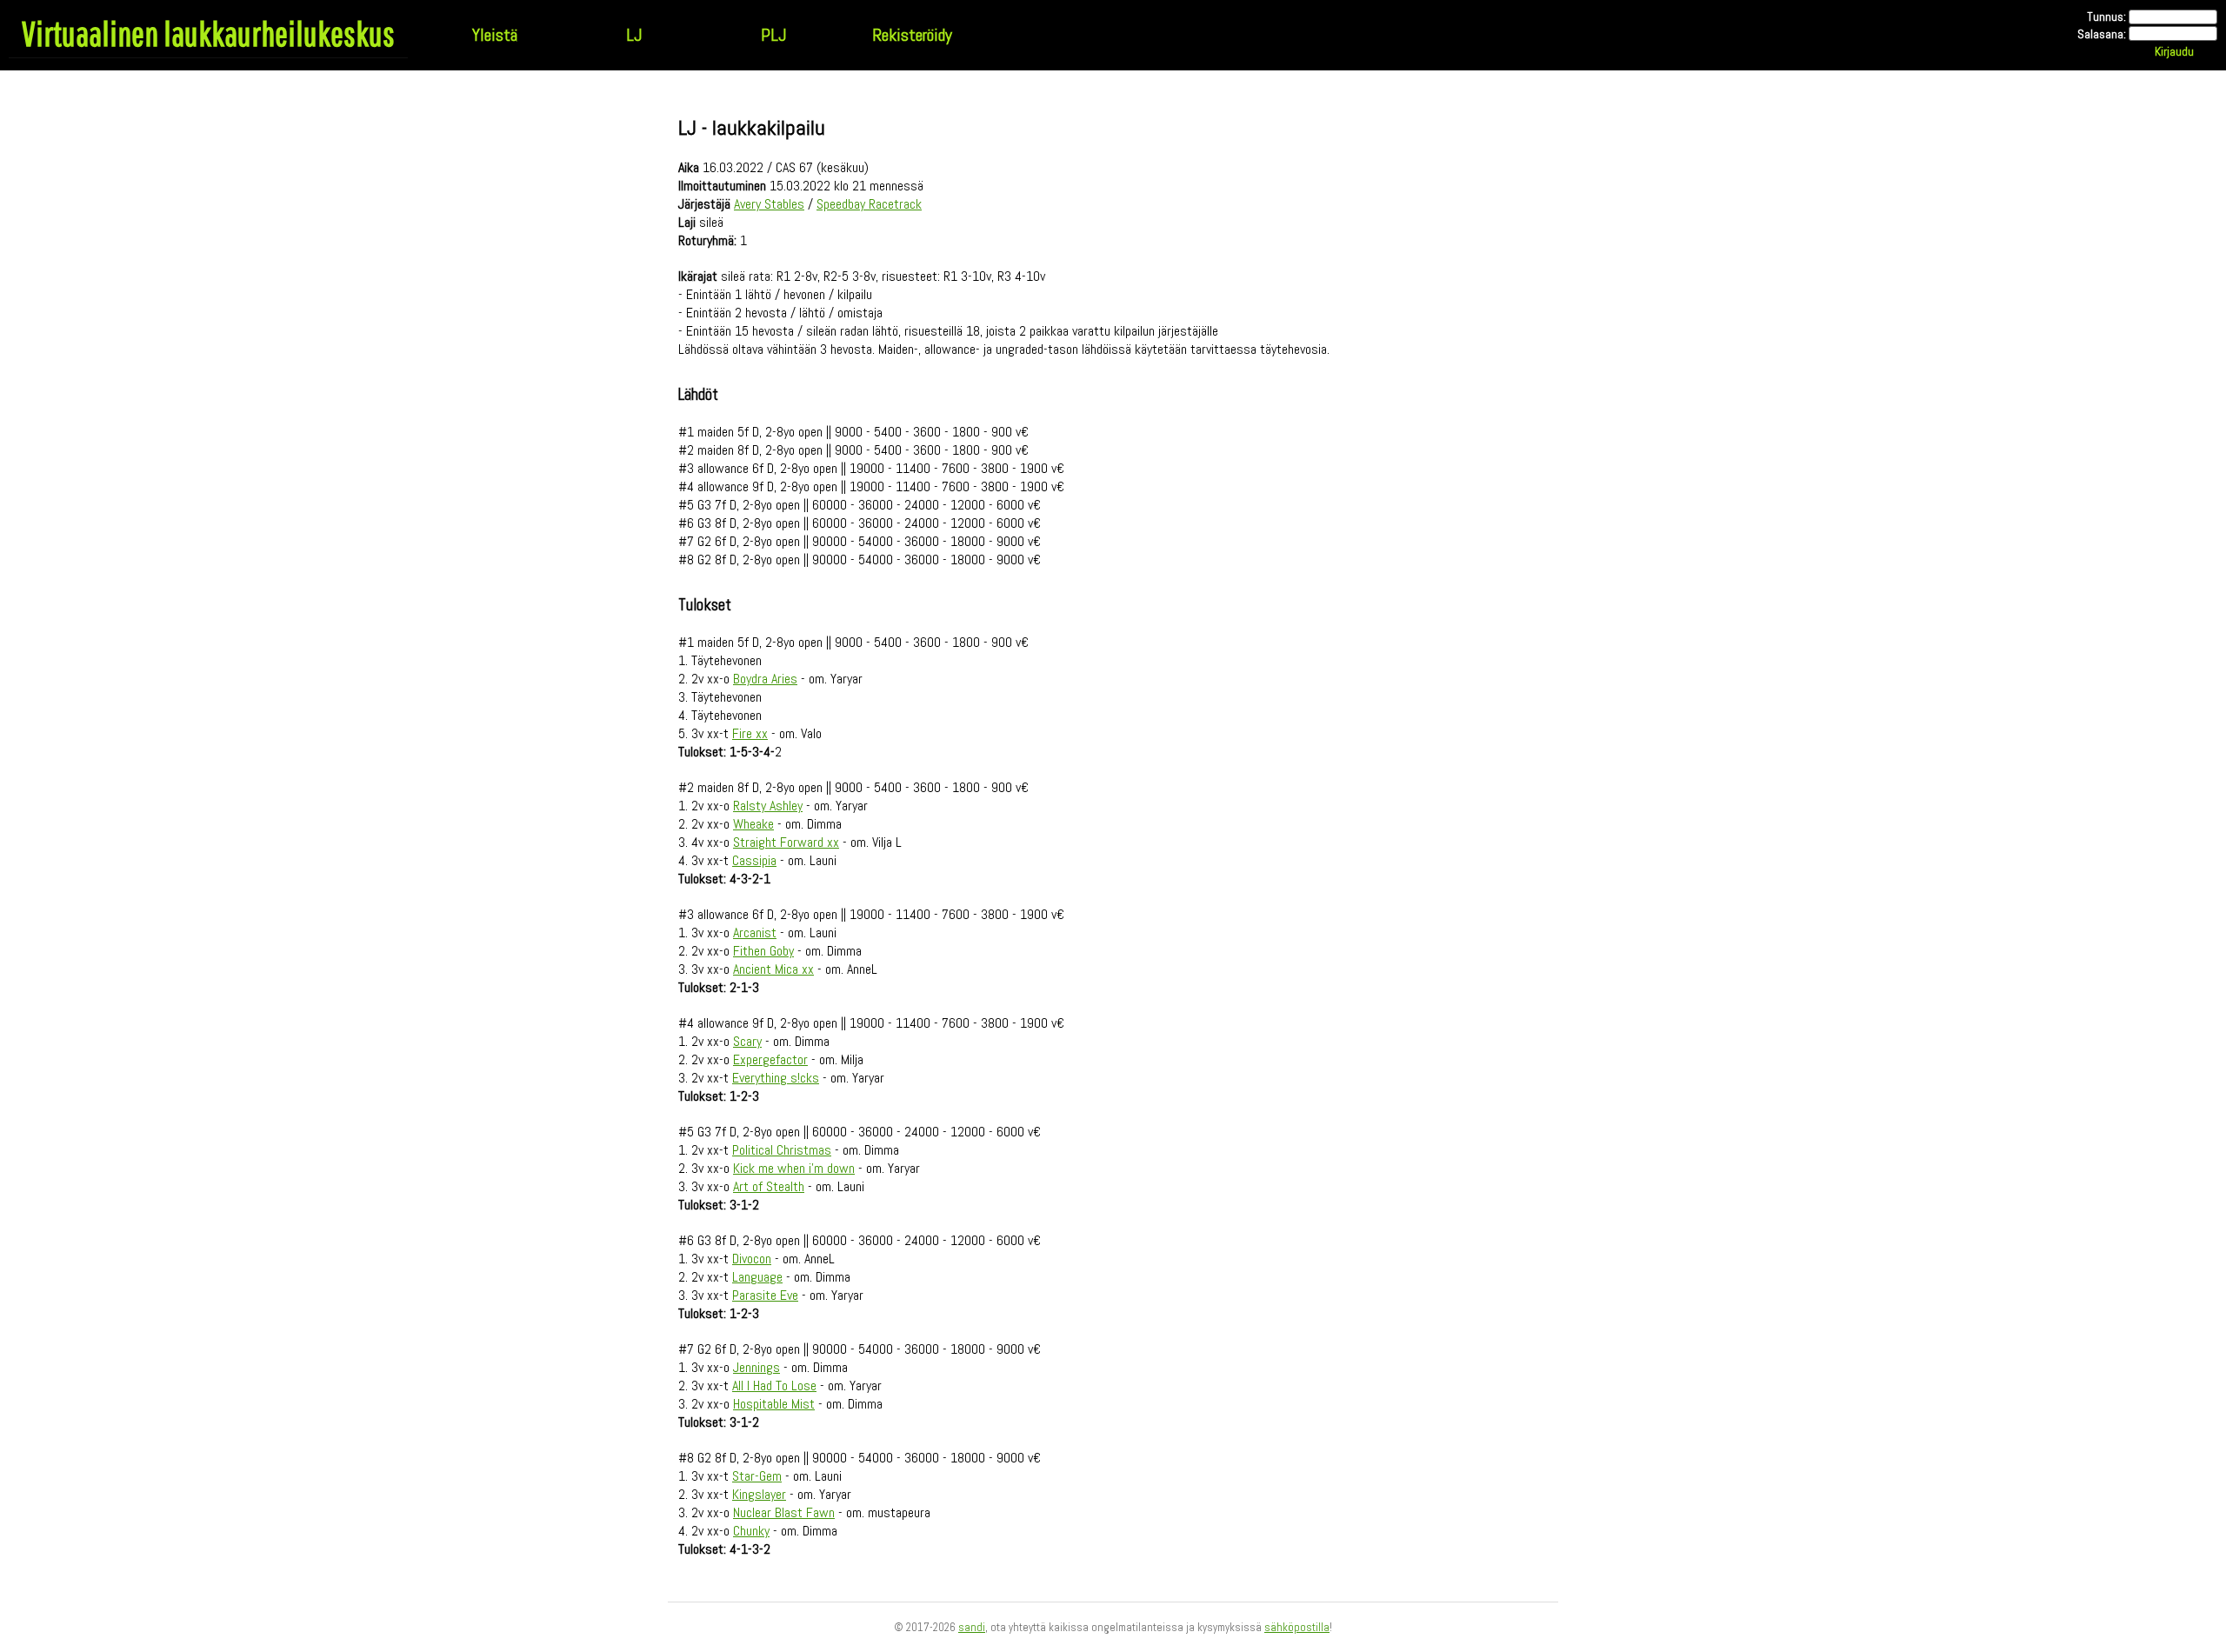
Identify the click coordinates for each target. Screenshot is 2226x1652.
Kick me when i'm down (794, 1168)
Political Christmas (782, 1150)
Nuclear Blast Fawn (784, 1512)
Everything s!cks (776, 1078)
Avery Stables (769, 204)
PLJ (773, 35)
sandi (972, 1627)
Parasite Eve (765, 1295)
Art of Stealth (769, 1186)
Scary (747, 1041)
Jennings (756, 1367)
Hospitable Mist (774, 1404)
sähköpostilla (1297, 1627)
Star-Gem (757, 1476)
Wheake (753, 824)
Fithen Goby (763, 951)
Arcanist (755, 933)
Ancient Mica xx (773, 969)
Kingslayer (759, 1494)
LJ (634, 35)
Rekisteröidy (912, 35)
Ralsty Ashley (768, 806)
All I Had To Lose (774, 1386)
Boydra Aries (765, 679)
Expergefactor (770, 1059)
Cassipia (754, 860)
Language (757, 1277)
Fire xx (750, 733)
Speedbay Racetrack (869, 204)
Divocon (752, 1259)
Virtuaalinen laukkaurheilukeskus (208, 33)
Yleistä (495, 35)
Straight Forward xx (786, 842)
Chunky (751, 1531)
